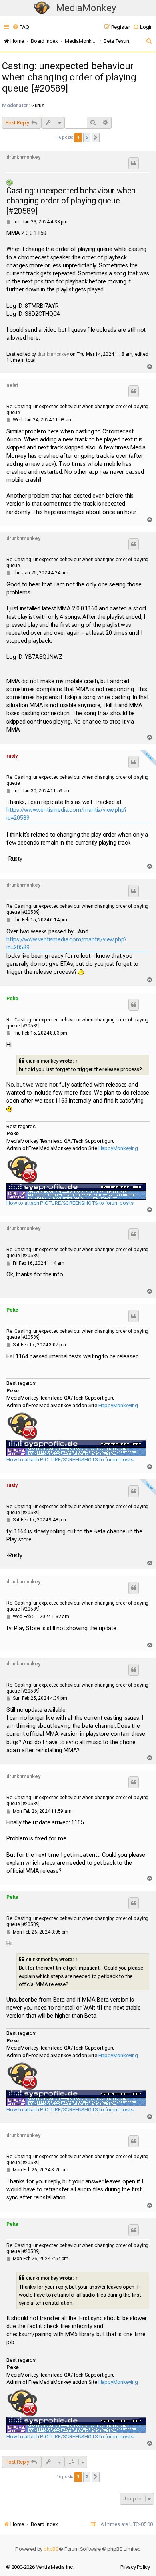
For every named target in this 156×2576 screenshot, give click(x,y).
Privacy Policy (135, 2567)
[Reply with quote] (134, 163)
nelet (12, 385)
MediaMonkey (86, 8)
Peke (12, 999)
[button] (96, 138)
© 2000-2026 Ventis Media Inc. (40, 2567)
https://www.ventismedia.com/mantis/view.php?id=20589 (67, 814)
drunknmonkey (23, 157)
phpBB (51, 2549)
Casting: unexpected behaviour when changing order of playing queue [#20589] (69, 77)
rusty (12, 756)
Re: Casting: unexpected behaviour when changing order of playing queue (77, 410)
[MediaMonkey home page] (42, 8)
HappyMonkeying (118, 1148)
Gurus (38, 105)
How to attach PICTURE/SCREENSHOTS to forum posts (70, 1203)
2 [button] (87, 137)
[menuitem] (21, 27)
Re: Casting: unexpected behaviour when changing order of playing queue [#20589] (77, 909)
